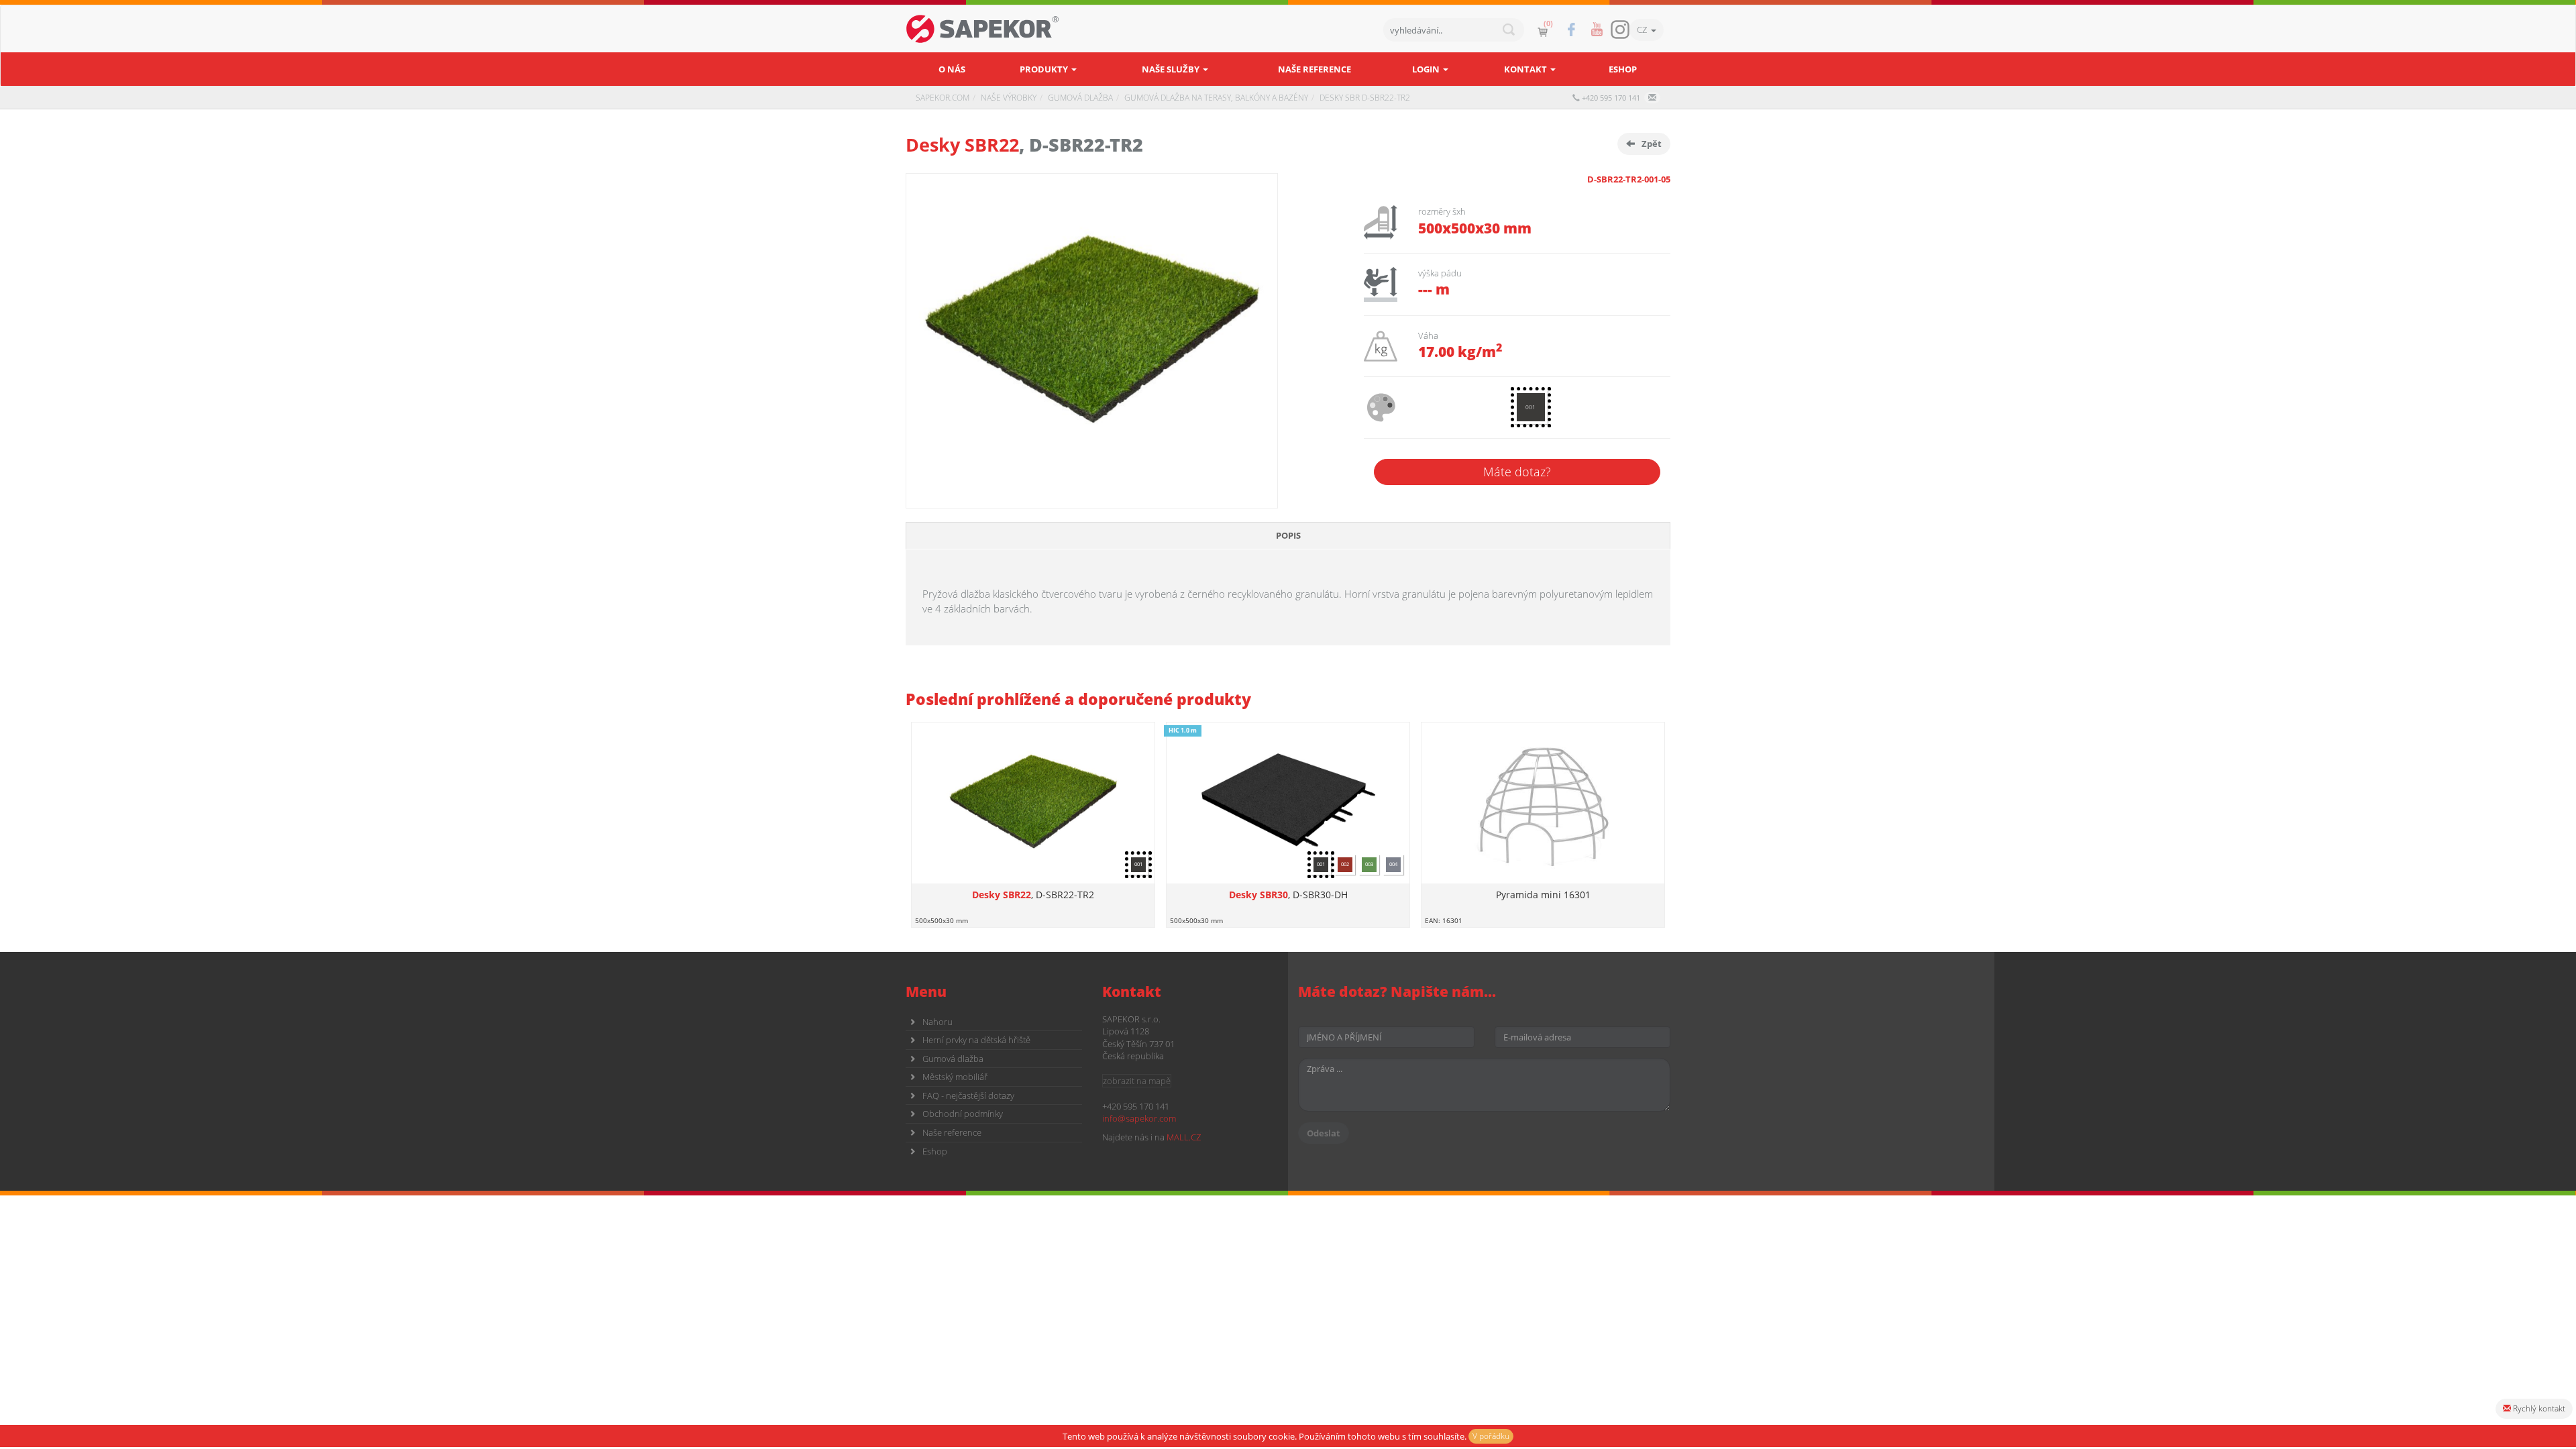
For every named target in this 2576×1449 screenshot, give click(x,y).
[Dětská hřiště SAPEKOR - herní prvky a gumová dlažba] (983, 29)
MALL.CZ (1184, 1137)
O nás (952, 69)
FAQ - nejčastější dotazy (968, 1095)
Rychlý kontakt (2538, 1408)
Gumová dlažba (953, 1059)
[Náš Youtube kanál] (1597, 30)
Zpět (1652, 144)
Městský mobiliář (955, 1077)
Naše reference (1314, 69)
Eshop (1623, 69)
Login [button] (1427, 69)
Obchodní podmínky (963, 1114)
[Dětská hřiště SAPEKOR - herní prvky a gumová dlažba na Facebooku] (1571, 30)
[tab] (1288, 536)
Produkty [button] (1045, 69)
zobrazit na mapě (1137, 1081)
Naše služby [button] (1172, 69)
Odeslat (1324, 1133)
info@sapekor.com (1139, 1118)
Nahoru (937, 1022)
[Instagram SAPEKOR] (1620, 30)
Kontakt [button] (1526, 69)
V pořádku (1491, 1436)
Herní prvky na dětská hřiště (976, 1040)
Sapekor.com (943, 98)
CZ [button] (1644, 30)
